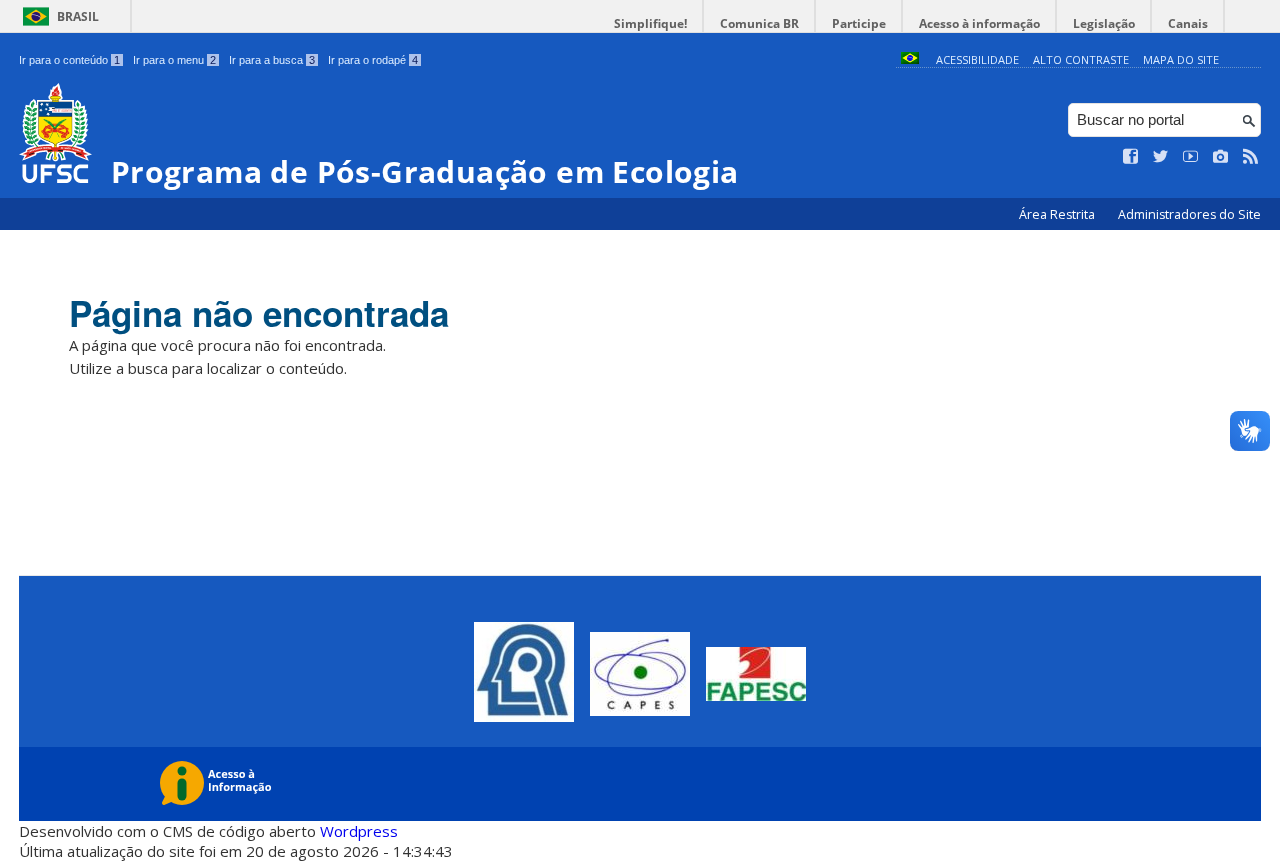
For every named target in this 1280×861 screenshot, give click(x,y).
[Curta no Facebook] (1131, 157)
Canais (1188, 23)
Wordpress (359, 831)
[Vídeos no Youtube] (1191, 157)
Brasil (78, 16)
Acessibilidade (977, 59)
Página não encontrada (259, 313)
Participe (859, 23)
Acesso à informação (979, 23)
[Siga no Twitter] (1161, 157)
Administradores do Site (1189, 214)
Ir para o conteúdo (69, 60)
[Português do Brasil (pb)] (910, 59)
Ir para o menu (174, 60)
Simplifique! (650, 23)
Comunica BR (759, 23)
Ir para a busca (272, 60)
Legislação (1104, 23)
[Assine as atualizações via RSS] (1251, 157)
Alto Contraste (1081, 59)
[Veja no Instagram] (1221, 157)
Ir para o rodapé (373, 60)
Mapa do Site (1181, 59)
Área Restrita (1058, 214)
